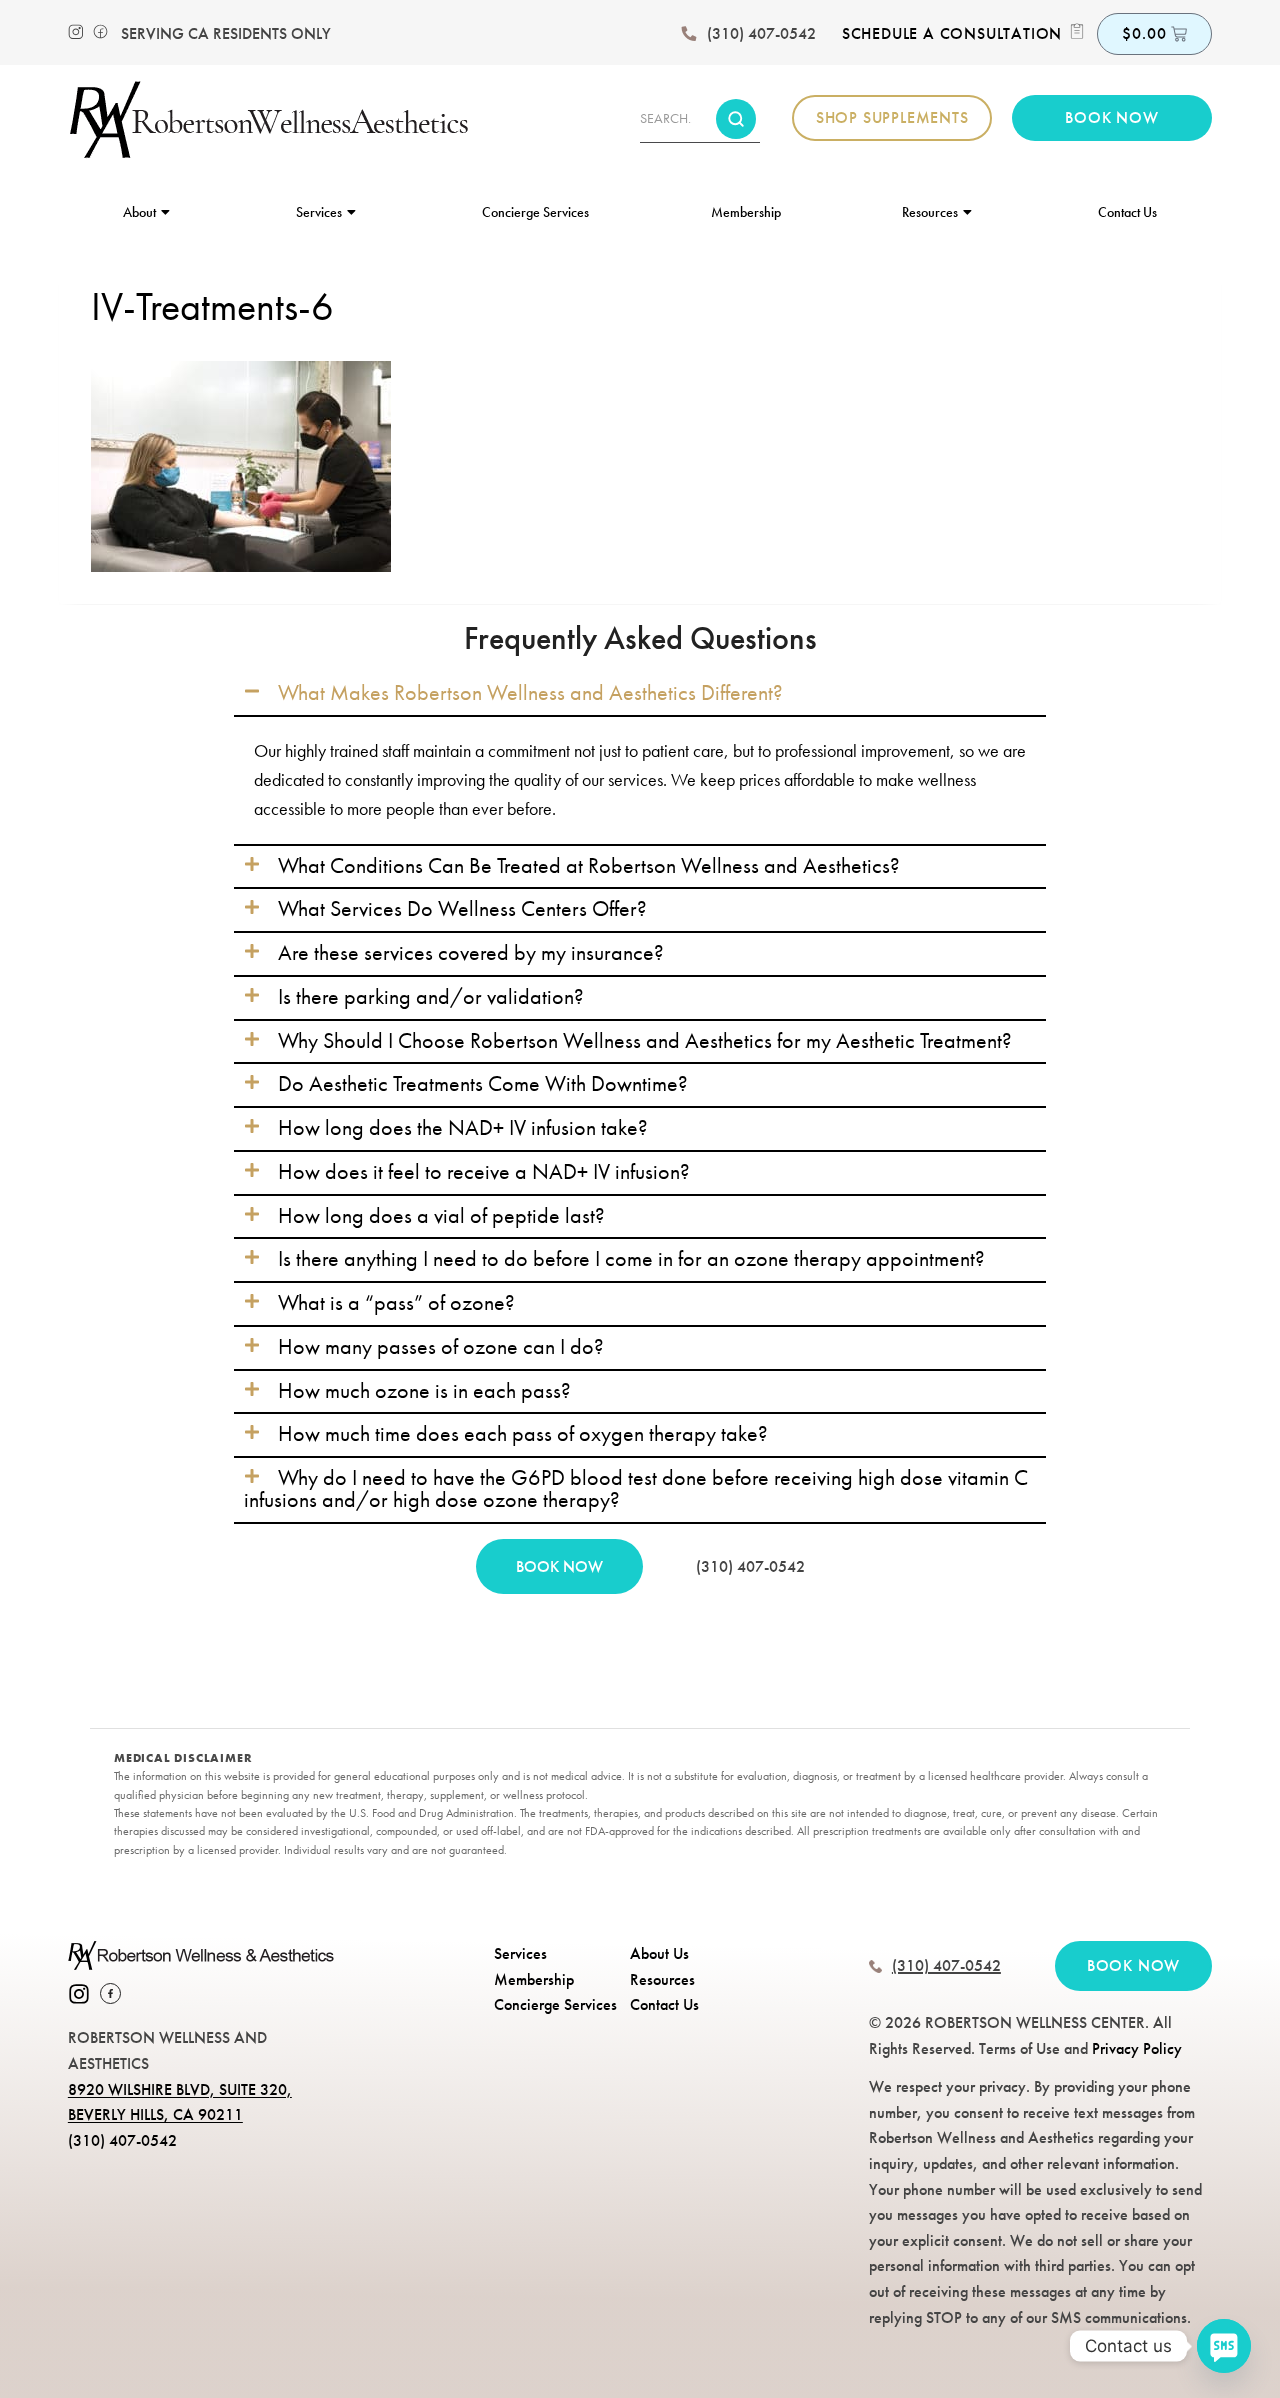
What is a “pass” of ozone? (396, 1303)
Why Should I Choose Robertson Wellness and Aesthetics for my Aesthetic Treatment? (645, 1041)
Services (319, 212)
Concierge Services (535, 212)
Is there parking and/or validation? (431, 997)
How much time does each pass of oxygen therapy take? (523, 1434)
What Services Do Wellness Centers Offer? (462, 909)
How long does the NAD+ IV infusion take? (463, 1128)
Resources (930, 212)
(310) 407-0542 (761, 33)
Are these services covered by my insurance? (471, 953)
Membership (746, 212)
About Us (659, 1953)
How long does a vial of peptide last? (441, 1216)
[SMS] (1224, 2346)
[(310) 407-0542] (689, 34)
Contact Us (1127, 212)
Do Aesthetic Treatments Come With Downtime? (483, 1084)
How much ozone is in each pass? (424, 1391)
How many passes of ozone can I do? (441, 1347)
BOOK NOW (559, 1566)
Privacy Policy (1137, 2048)
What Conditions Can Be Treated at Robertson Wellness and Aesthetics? (589, 866)
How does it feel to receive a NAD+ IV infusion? (484, 1172)
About (139, 212)
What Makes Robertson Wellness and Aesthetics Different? (530, 693)
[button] (640, 694)
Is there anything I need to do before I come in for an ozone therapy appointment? (631, 1259)
